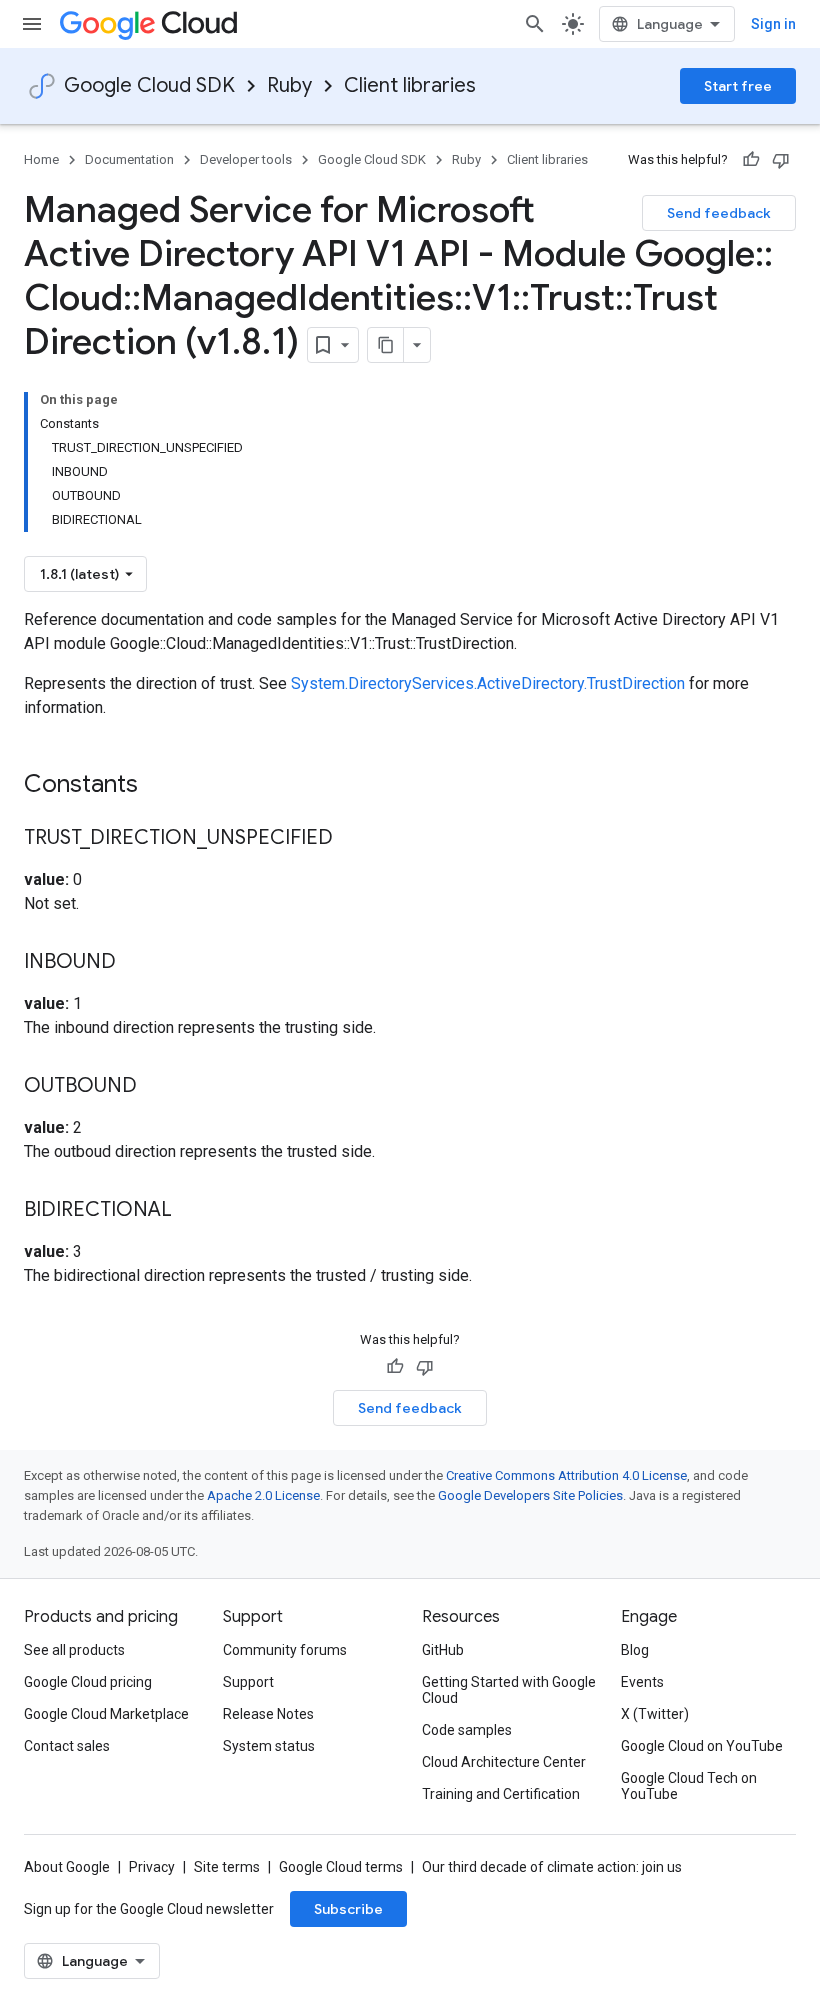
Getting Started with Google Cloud (509, 1690)
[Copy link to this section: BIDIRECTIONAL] (192, 1211)
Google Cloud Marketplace (106, 1714)
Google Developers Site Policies (530, 1495)
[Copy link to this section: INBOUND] (136, 963)
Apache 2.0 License (263, 1495)
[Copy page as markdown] (386, 345)
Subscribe (348, 1909)
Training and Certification (501, 1794)
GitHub (443, 1650)
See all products (74, 1650)
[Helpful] (751, 160)
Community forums (285, 1650)
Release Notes (268, 1714)
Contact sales (67, 1746)
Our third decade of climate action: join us (552, 1867)
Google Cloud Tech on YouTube (689, 1786)
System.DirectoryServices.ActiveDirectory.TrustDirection (488, 683)
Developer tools (246, 159)
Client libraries (410, 85)
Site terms (227, 1867)
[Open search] (535, 24)
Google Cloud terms (341, 1867)
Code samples (467, 1730)
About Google (67, 1867)
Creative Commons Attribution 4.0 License (566, 1475)
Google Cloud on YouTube (702, 1746)
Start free (738, 86)
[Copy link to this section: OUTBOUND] (157, 1087)
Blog (635, 1650)
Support (248, 1682)
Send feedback (719, 213)
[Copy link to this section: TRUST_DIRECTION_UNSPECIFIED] (353, 839)
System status (269, 1746)
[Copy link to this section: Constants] (164, 786)
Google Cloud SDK (149, 85)
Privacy (152, 1867)
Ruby (289, 85)
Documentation (129, 159)
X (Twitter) (655, 1714)
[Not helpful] (781, 160)
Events (642, 1682)
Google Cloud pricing (88, 1682)
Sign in (773, 24)
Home (41, 159)
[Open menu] (32, 24)
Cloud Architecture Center (504, 1762)
